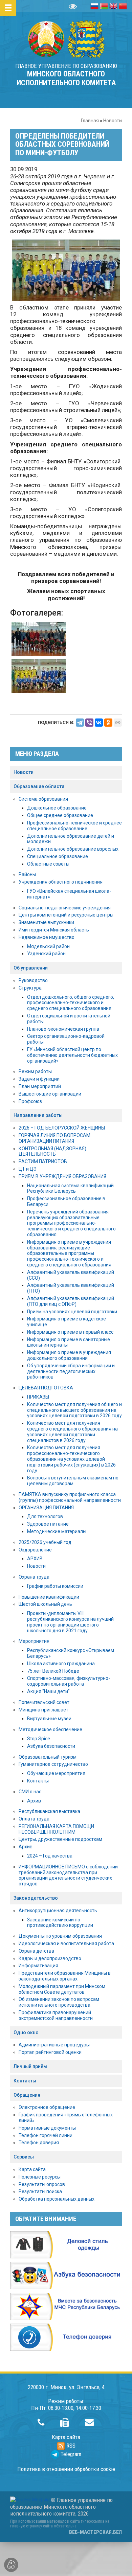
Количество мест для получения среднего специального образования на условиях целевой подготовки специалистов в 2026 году (72, 1432)
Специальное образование (58, 856)
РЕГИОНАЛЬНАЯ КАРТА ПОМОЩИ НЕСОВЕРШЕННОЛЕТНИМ (56, 1829)
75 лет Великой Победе (53, 1671)
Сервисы (24, 2157)
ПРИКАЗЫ (38, 1397)
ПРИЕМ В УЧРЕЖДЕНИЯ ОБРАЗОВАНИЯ (62, 1176)
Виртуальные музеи (49, 1719)
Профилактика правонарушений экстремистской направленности (56, 2015)
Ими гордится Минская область (54, 930)
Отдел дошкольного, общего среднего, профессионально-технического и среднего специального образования (71, 1003)
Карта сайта (32, 2169)
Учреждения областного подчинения (61, 882)
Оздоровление (35, 1550)
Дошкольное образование (57, 808)
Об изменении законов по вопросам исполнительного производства (59, 2002)
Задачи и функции (39, 1079)
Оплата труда (34, 1819)
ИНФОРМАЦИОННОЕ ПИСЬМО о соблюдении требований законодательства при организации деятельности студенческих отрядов (68, 1875)
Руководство (33, 980)
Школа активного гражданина (61, 1664)
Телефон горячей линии (46, 2135)
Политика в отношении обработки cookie (66, 2469)
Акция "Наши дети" (48, 1691)
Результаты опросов (42, 2184)
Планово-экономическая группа (63, 1029)
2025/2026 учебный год (45, 1542)
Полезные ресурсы (40, 2177)
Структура (30, 988)
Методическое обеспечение (50, 1729)
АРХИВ (35, 1559)
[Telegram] (80, 723)
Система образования (43, 799)
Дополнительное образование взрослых (73, 849)
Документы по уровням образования (60, 1936)
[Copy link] (118, 723)
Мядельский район (48, 946)
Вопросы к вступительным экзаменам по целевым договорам (73, 1481)
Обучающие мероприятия (56, 1773)
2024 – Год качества (50, 1856)
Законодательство (36, 1898)
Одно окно (26, 2032)
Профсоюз (30, 1101)
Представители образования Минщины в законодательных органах (65, 1976)
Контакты (38, 1781)
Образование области (39, 786)
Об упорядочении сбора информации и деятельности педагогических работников (71, 1371)
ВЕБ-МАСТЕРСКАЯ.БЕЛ (95, 2532)
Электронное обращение (47, 2107)
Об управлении (31, 968)
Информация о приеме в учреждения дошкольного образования (69, 1355)
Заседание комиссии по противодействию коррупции (60, 1923)
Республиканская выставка (49, 1811)
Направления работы (38, 1115)
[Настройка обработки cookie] (11, 2565)
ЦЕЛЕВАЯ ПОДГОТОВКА (46, 1388)
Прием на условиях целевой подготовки (72, 1312)
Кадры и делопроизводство (50, 1958)
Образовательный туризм (48, 1757)
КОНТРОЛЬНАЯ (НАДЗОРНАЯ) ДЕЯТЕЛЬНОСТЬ (52, 1151)
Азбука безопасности (51, 1746)
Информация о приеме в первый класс (70, 1332)
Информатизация (38, 1966)
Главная (90, 121)
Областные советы (48, 864)
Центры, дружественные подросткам (60, 1839)
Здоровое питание (48, 1524)
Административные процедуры (54, 2045)
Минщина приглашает (43, 1710)
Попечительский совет (44, 1702)
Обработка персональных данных (57, 2199)
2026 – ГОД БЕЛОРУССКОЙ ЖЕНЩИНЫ (62, 1128)
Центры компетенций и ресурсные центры (66, 915)
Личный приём (30, 2066)
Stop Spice (39, 1739)
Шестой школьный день (45, 1604)
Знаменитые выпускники (46, 922)
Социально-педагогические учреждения (65, 908)
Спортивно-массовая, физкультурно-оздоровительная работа (69, 1681)
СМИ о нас (30, 1792)
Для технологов (45, 1516)
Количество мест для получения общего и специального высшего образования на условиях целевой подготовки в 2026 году (74, 1410)
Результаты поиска (40, 2191)
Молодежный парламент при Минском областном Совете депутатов (62, 1989)
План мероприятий (40, 1086)
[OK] (108, 723)
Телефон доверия (39, 2143)
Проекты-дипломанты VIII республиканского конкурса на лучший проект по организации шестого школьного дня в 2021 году (70, 1622)
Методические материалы (57, 1531)
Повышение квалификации (49, 1597)
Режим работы (35, 1071)
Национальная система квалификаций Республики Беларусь (70, 1188)
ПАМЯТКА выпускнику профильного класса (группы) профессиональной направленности (70, 1497)
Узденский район (46, 954)
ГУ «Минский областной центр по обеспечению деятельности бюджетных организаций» (72, 1055)
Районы (27, 874)
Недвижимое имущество (47, 937)
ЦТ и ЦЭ (28, 1169)
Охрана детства (36, 1951)
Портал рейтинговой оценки (50, 2052)
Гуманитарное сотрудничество (53, 1764)
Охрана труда (34, 1577)
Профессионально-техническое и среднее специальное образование (74, 826)
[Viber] (89, 723)
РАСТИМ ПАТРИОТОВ (43, 1161)
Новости (113, 121)
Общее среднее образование (60, 815)
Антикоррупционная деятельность (58, 1911)
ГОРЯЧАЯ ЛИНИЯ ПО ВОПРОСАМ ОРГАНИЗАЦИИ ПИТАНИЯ (54, 1138)
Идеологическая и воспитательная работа (66, 1943)
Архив (34, 1801)
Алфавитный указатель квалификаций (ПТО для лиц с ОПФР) (71, 1301)
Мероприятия (34, 1641)
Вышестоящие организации (50, 1094)
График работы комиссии (55, 1586)
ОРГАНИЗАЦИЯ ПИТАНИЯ (46, 1508)
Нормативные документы (47, 2128)
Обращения (27, 2095)
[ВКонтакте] (99, 723)
